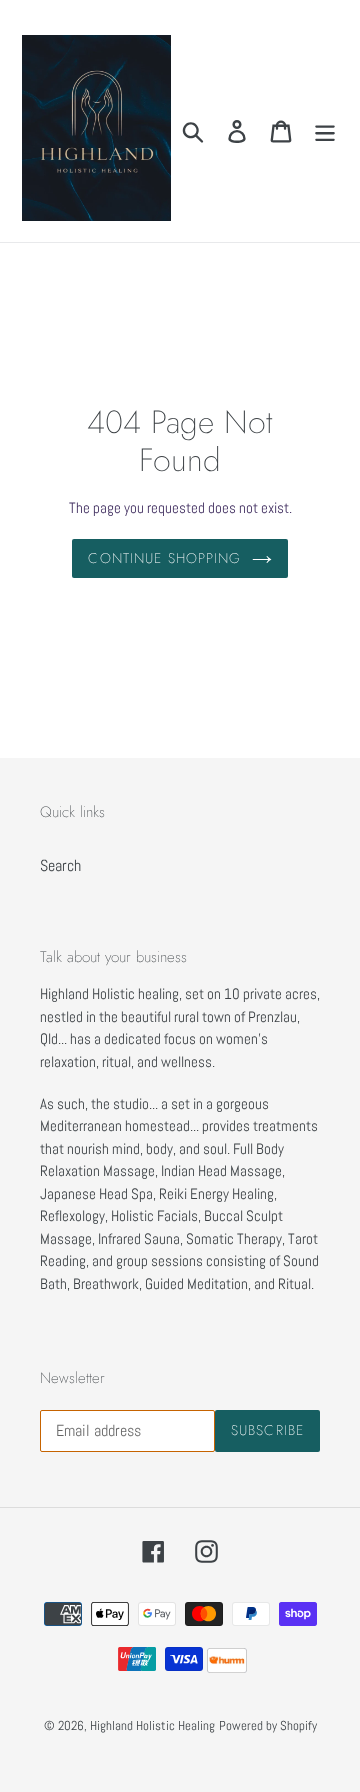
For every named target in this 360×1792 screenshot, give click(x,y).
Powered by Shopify (268, 1725)
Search (60, 865)
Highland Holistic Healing (152, 1725)
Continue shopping (164, 558)
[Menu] (325, 131)
